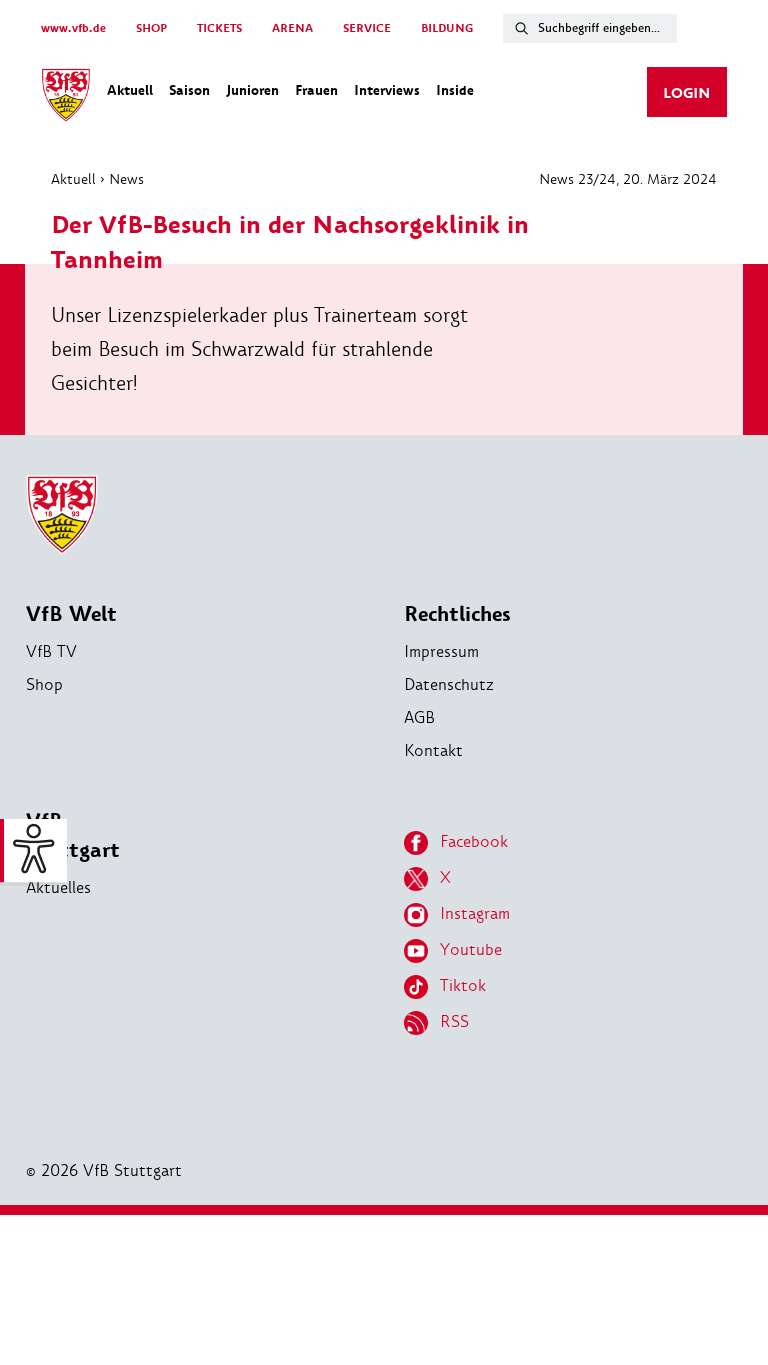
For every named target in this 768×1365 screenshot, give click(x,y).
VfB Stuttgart (73, 836)
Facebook (474, 841)
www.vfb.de (73, 28)
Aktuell (73, 179)
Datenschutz (449, 684)
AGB (419, 717)
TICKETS (219, 28)
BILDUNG (447, 28)
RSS (454, 1021)
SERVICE (367, 28)
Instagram (475, 913)
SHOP (151, 28)
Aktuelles (58, 887)
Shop (44, 684)
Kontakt (433, 750)
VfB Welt (71, 614)
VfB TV (51, 651)
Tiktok (463, 985)
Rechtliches (457, 614)
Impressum (441, 651)
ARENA (292, 28)
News (126, 179)
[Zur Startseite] (66, 98)
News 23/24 (577, 179)
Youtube (471, 949)
